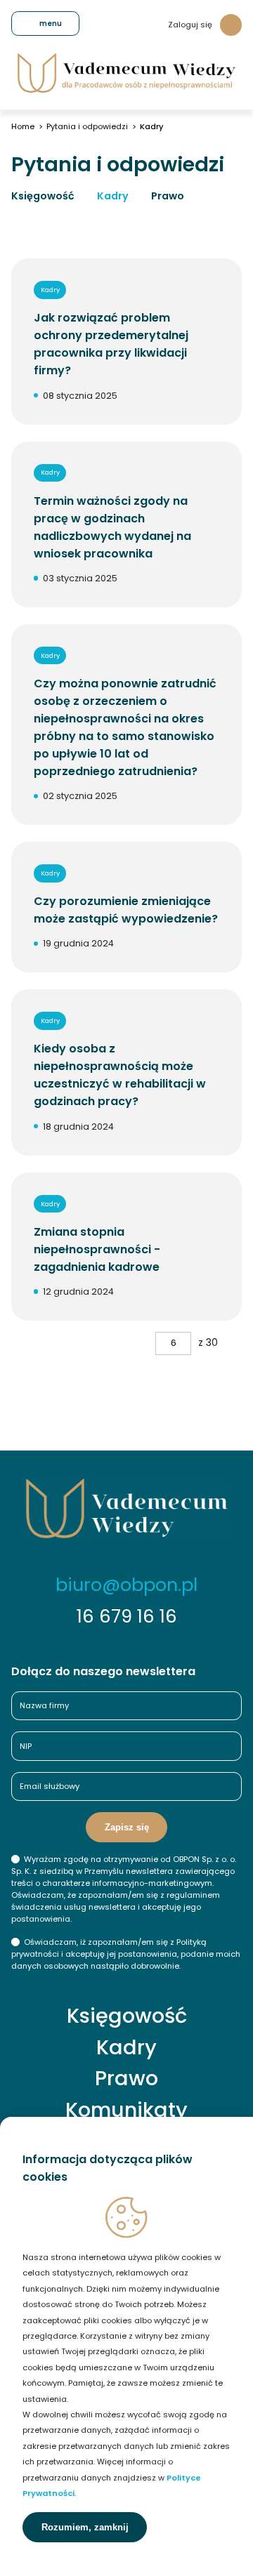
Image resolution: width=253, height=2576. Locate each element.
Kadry (113, 196)
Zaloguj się (190, 25)
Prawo (168, 196)
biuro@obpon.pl (126, 1585)
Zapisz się (127, 1827)
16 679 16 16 (127, 1616)
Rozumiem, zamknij (85, 2527)
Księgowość (43, 196)
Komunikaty (126, 2110)
